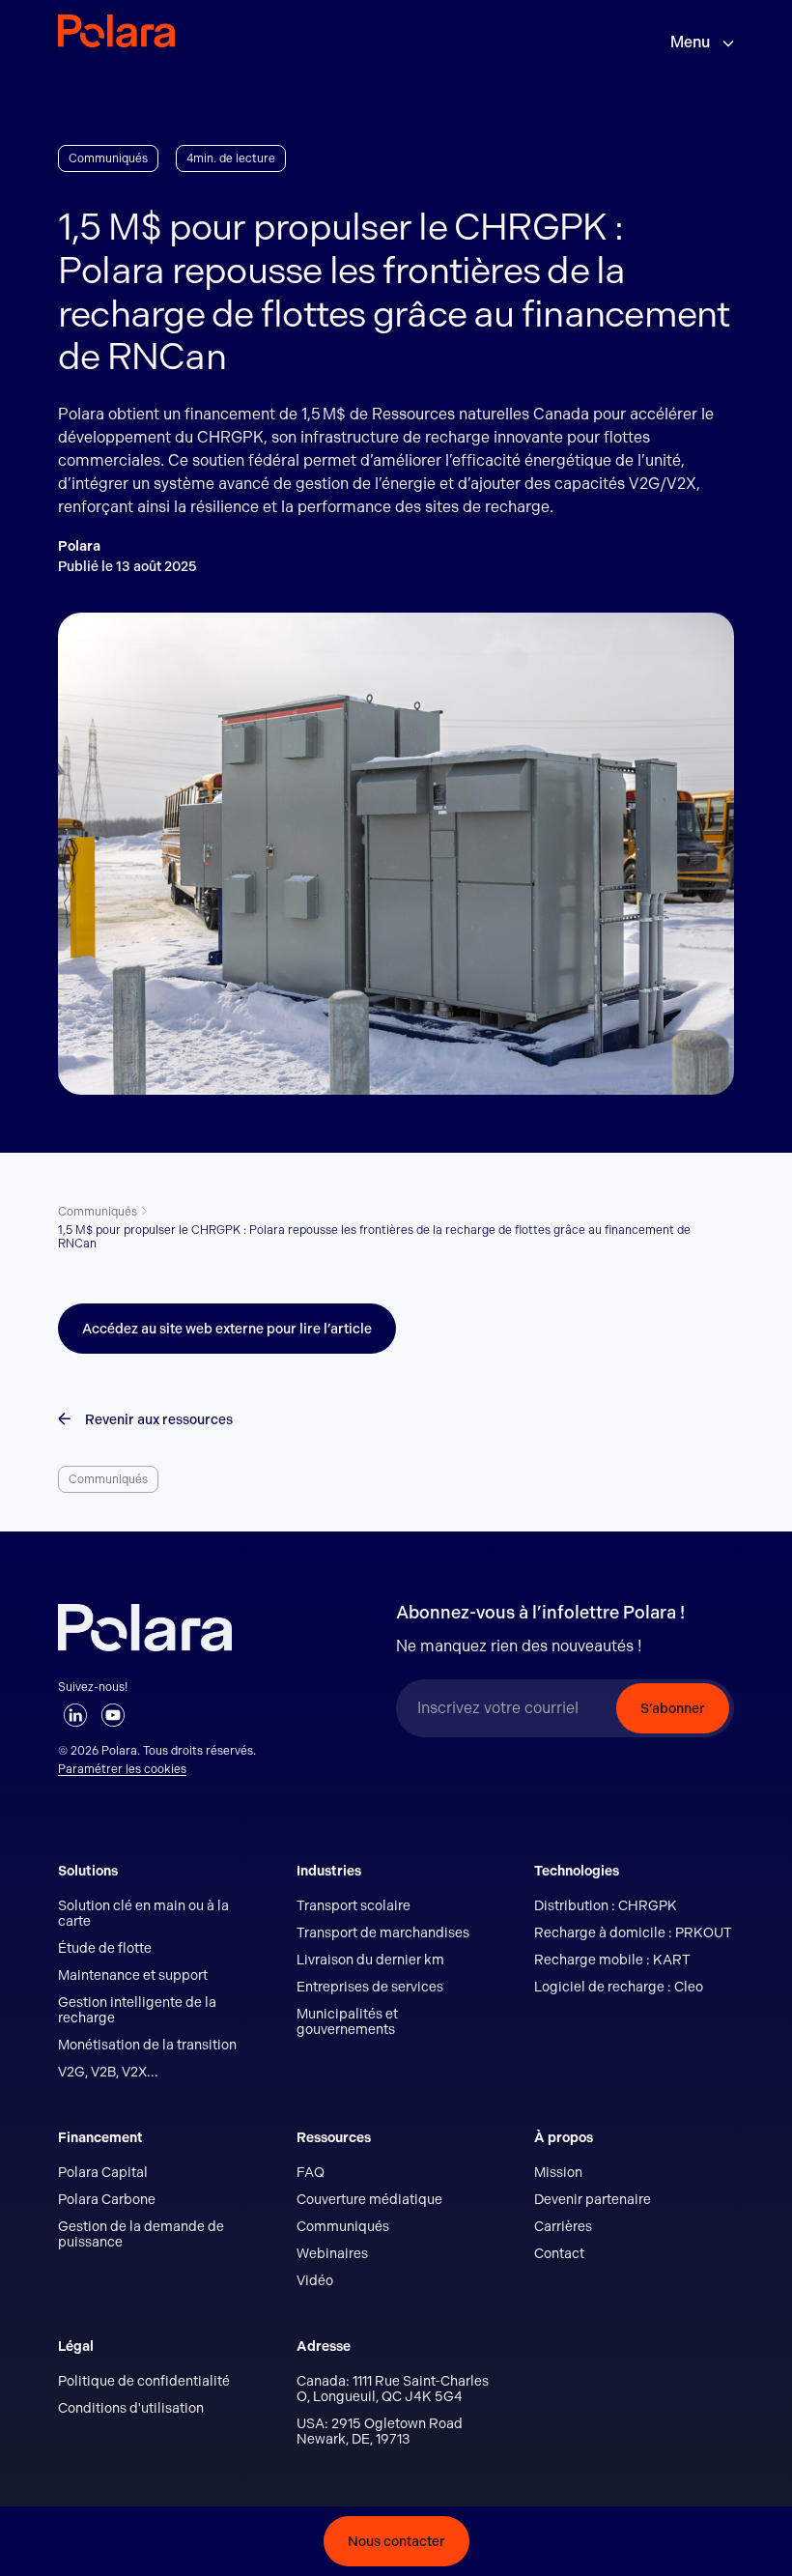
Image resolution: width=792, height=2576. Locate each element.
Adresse (324, 2346)
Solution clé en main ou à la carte (143, 1913)
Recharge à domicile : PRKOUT (633, 1932)
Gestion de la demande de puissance (141, 2234)
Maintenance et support (133, 1975)
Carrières (563, 2226)
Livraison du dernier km (370, 1960)
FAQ (311, 2172)
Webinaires (332, 2253)
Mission (558, 2172)
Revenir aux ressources (159, 1419)
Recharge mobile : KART (612, 1960)
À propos (564, 2137)
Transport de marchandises (383, 1932)
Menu (692, 43)
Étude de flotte (105, 1948)
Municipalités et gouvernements (347, 2021)
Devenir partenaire (593, 2199)
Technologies (577, 1871)
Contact (559, 2253)
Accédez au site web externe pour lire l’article (227, 1329)
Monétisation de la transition (147, 2045)
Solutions (88, 1871)
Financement (100, 2137)
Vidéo (315, 2280)
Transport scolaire (354, 1905)
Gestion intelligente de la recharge (137, 2010)
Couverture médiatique (369, 2199)
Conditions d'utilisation (131, 2408)
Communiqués (98, 1212)
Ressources (334, 2137)
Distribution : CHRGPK (606, 1905)
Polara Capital (103, 2172)
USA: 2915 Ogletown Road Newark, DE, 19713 (380, 2431)
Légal (76, 2346)
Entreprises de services (370, 1987)
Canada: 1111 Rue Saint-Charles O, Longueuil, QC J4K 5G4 (393, 2389)
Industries (329, 1871)
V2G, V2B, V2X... (108, 2072)
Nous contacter (396, 2541)
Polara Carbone (107, 2199)
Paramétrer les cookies (122, 1769)
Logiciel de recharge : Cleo (619, 1987)
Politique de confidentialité (144, 2381)
